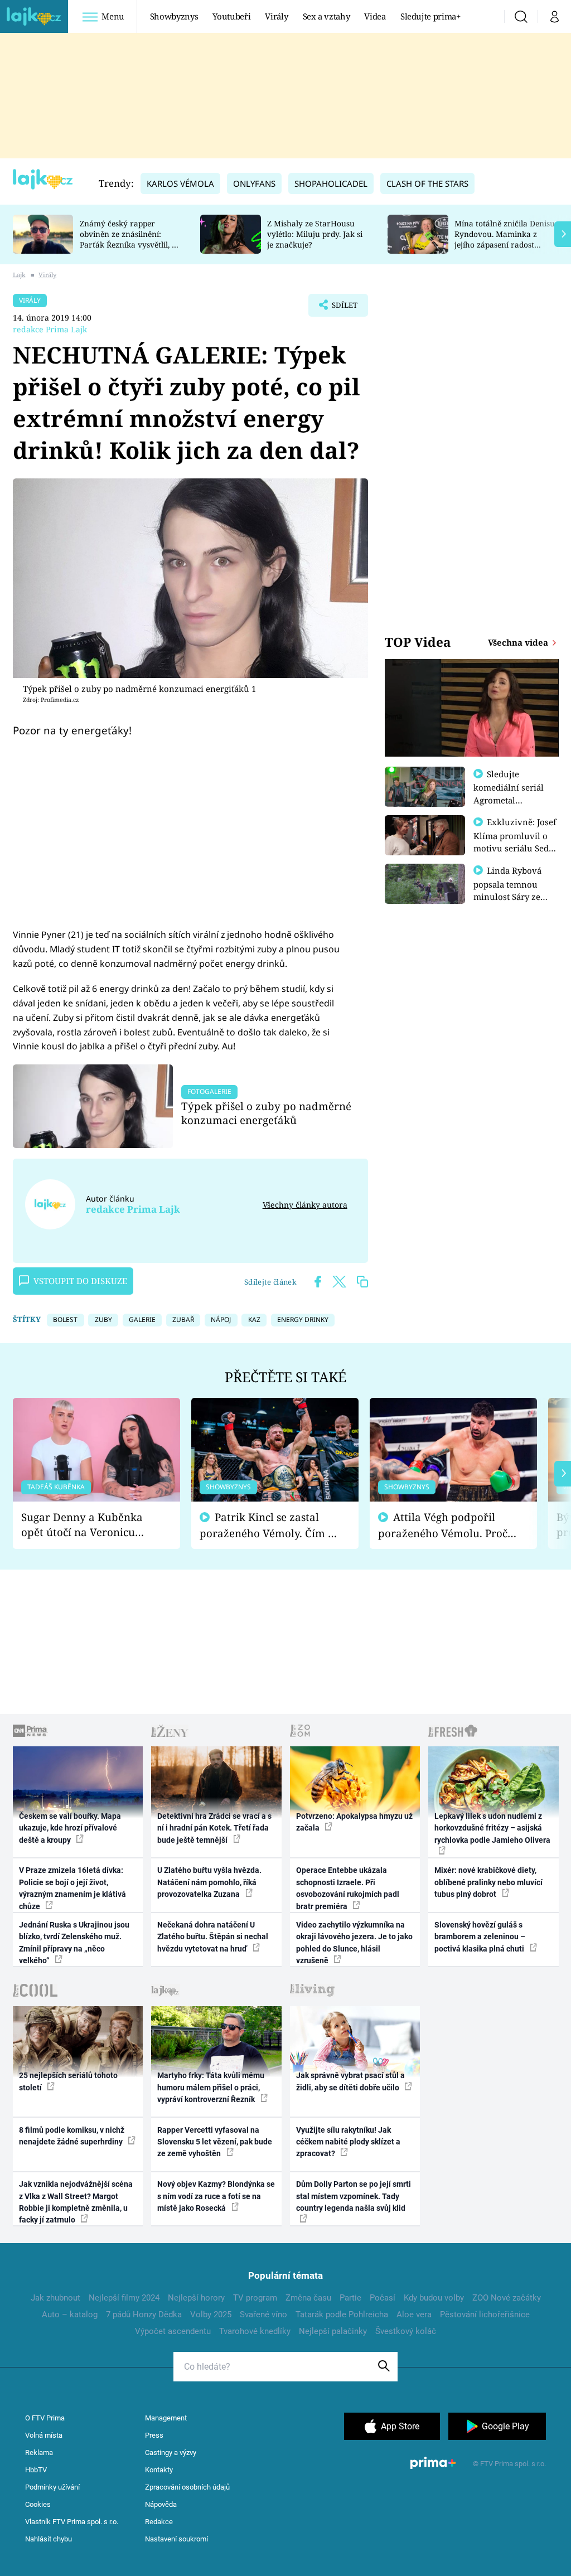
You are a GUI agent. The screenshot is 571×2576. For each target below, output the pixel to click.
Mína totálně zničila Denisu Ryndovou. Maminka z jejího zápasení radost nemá (505, 239)
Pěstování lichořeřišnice (485, 2314)
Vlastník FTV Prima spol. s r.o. (72, 2522)
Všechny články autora (305, 1205)
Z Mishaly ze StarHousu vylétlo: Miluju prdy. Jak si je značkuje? (315, 234)
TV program (255, 2298)
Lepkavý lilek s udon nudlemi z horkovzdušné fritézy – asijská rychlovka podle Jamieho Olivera (492, 1828)
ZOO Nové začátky (507, 2298)
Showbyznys (174, 16)
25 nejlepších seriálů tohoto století (68, 2081)
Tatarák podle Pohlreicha (342, 2314)
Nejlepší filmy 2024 (124, 2298)
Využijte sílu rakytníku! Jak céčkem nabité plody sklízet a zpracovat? (348, 2142)
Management (166, 2418)
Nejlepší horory (196, 2298)
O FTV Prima (45, 2418)
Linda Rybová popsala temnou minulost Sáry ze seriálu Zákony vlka (513, 890)
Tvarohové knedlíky (255, 2331)
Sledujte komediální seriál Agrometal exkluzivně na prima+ (509, 800)
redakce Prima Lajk (50, 329)
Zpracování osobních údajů (187, 2487)
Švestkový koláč (406, 2331)
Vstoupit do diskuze (80, 1281)
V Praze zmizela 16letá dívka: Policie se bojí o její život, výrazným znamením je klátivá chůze (72, 1888)
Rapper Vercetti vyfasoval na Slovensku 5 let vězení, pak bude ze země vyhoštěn (215, 2142)
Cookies (38, 2504)
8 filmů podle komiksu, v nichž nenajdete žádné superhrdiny (72, 2136)
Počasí (383, 2298)
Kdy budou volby (434, 2298)
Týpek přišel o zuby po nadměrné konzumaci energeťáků (266, 1113)
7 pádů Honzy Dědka (144, 2314)
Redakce (159, 2522)
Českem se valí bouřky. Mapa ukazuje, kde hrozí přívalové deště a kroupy (70, 1828)
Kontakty (159, 2470)
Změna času (308, 2298)
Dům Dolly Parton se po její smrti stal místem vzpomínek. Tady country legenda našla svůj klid (354, 2196)
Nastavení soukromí (176, 2539)
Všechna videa (519, 642)
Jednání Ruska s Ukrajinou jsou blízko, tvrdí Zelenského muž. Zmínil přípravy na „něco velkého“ (74, 1943)
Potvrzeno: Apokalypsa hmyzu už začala (354, 1822)
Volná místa (44, 2435)
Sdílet (339, 308)
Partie (350, 2298)
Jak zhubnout (55, 2298)
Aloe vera (414, 2314)
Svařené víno (263, 2314)
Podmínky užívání (52, 2487)
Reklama (39, 2452)
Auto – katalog (70, 2314)
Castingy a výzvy (171, 2452)
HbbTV (36, 2470)
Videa (375, 16)
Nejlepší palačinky (333, 2331)
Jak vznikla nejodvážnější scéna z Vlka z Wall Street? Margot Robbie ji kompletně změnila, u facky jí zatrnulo (76, 2202)
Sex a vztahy (326, 16)
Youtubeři (231, 16)
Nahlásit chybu (49, 2539)
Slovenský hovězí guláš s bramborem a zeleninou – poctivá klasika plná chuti (480, 1937)
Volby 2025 (211, 2314)
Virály (276, 16)
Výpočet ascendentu (173, 2331)
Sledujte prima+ (430, 16)
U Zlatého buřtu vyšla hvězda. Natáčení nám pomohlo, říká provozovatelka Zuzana (209, 1882)
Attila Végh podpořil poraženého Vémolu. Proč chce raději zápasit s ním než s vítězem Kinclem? (443, 1525)
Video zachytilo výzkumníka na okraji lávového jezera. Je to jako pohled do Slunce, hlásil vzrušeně (354, 1943)
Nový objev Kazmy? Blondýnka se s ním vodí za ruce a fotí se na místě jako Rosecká (216, 2196)
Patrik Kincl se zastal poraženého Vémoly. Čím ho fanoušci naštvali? (270, 1525)
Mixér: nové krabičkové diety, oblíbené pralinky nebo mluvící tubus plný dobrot (488, 1882)
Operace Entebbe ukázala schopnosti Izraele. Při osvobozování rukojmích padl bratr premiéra (348, 1888)
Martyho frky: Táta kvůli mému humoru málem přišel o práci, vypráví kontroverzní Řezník (211, 2087)
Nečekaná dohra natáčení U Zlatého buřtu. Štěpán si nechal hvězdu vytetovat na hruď (213, 1937)
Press (154, 2435)
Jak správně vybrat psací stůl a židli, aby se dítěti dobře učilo (350, 2081)
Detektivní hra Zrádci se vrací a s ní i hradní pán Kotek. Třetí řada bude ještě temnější (214, 1828)
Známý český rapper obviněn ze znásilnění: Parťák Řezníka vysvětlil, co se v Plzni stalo (130, 239)
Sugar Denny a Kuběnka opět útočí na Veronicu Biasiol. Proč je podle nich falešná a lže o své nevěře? (88, 1525)
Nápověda (161, 2504)
